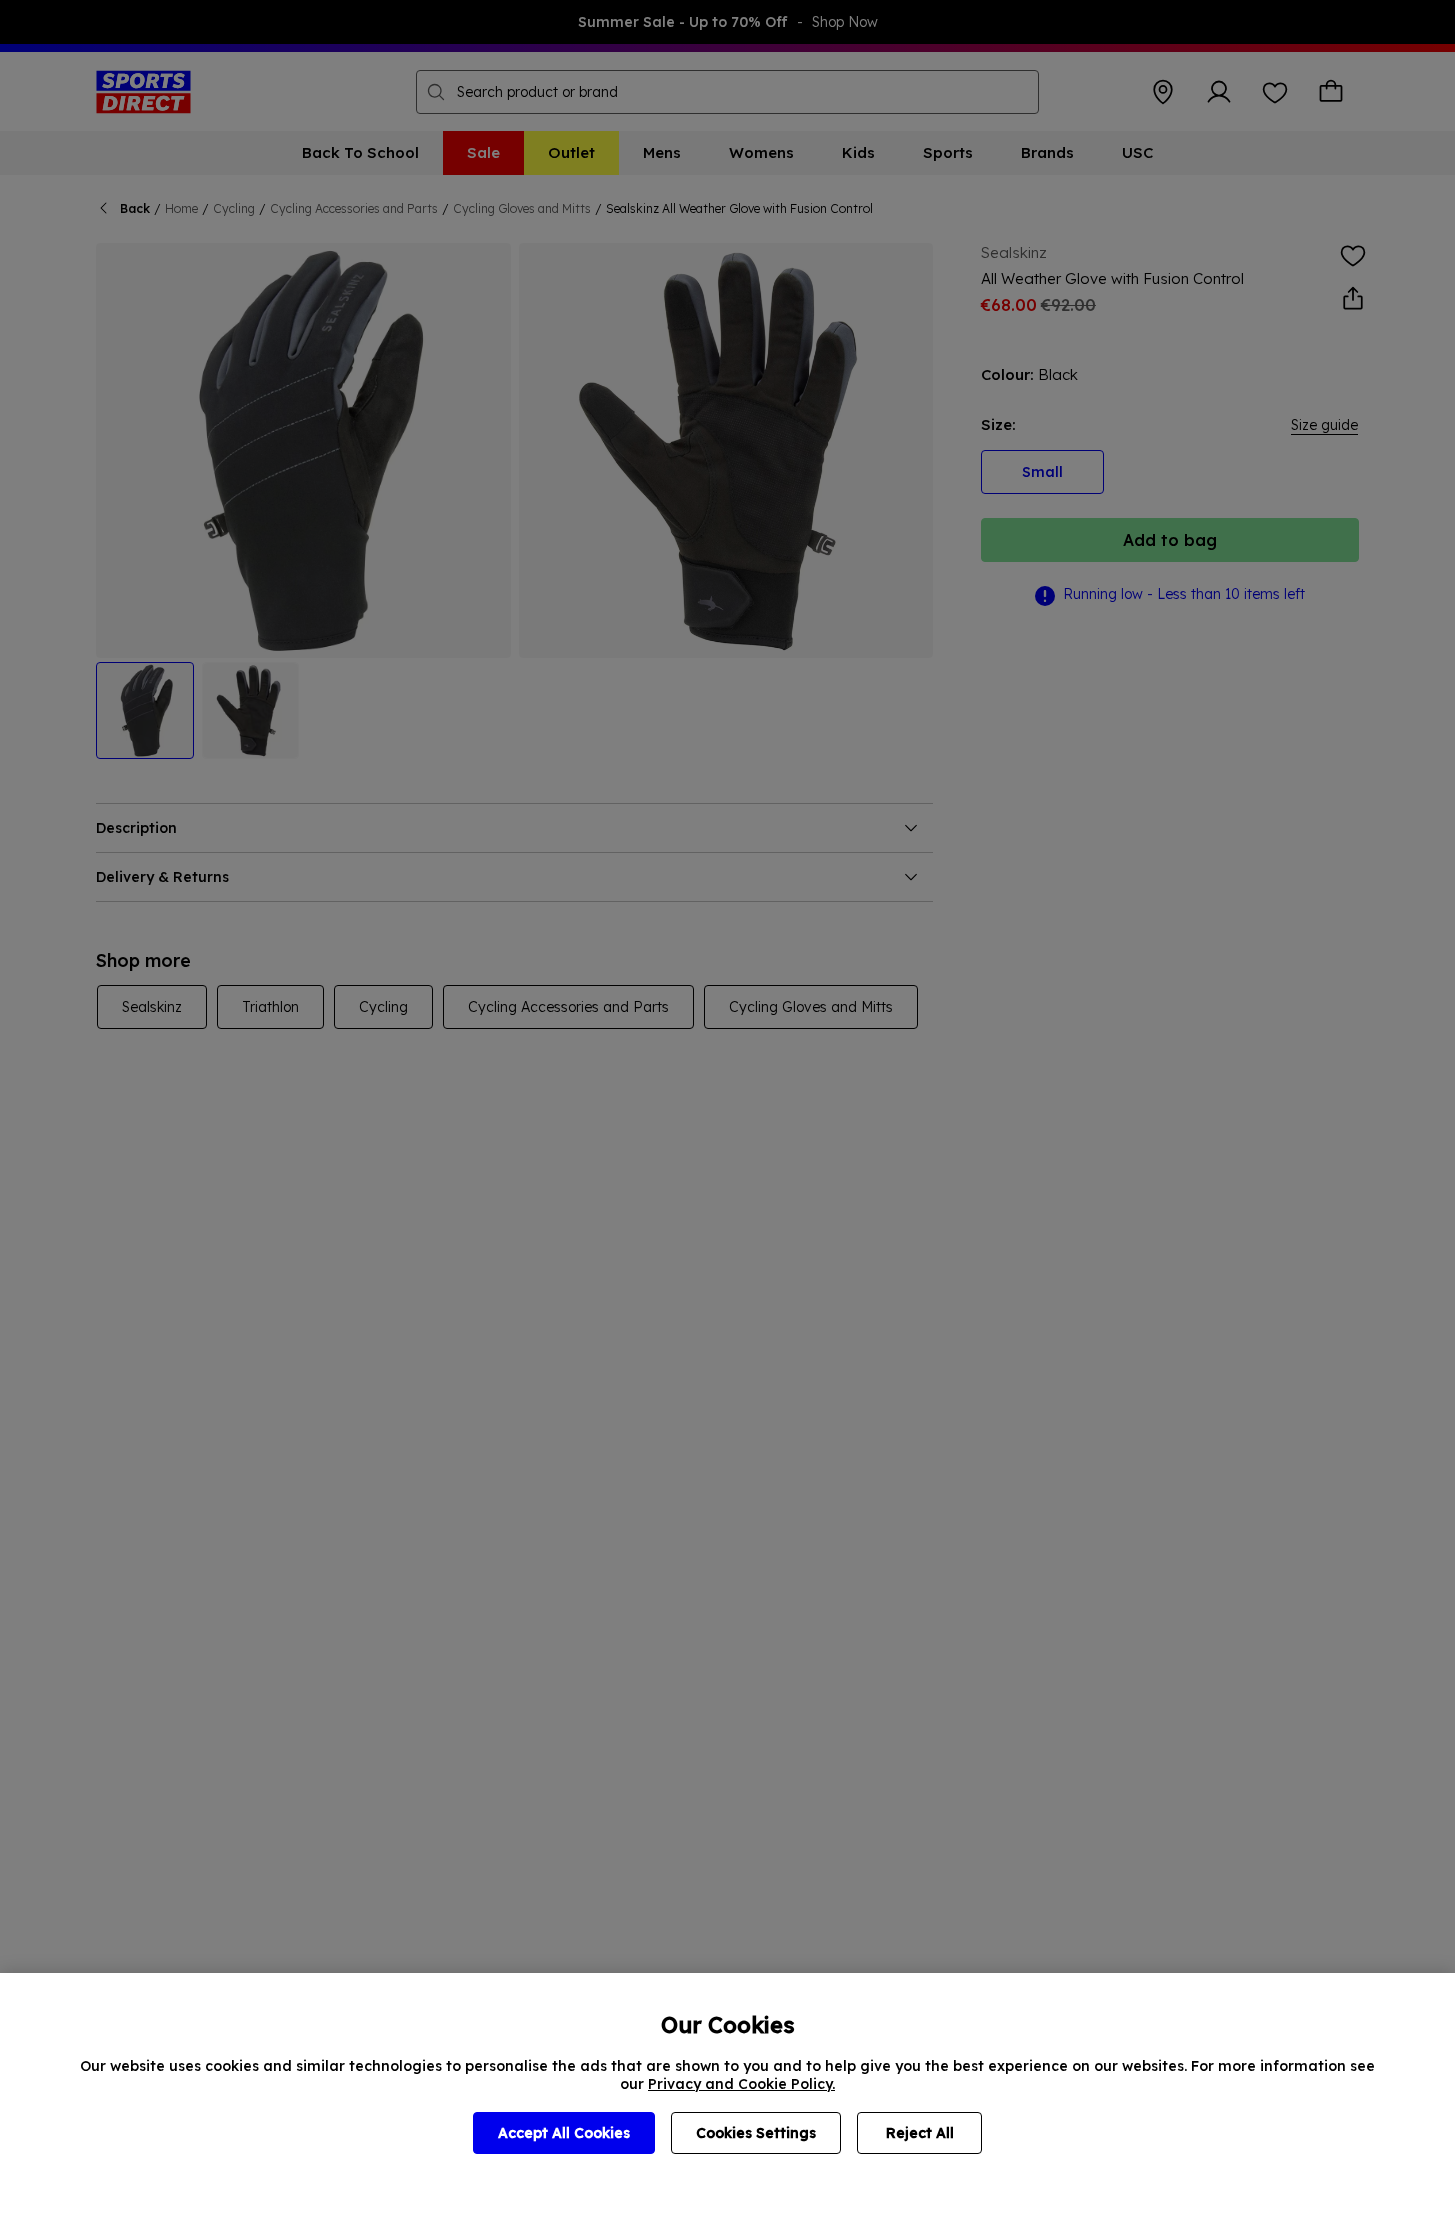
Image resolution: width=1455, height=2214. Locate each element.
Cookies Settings (756, 2133)
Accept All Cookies (564, 2133)
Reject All (920, 2133)
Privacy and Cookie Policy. (741, 2084)
